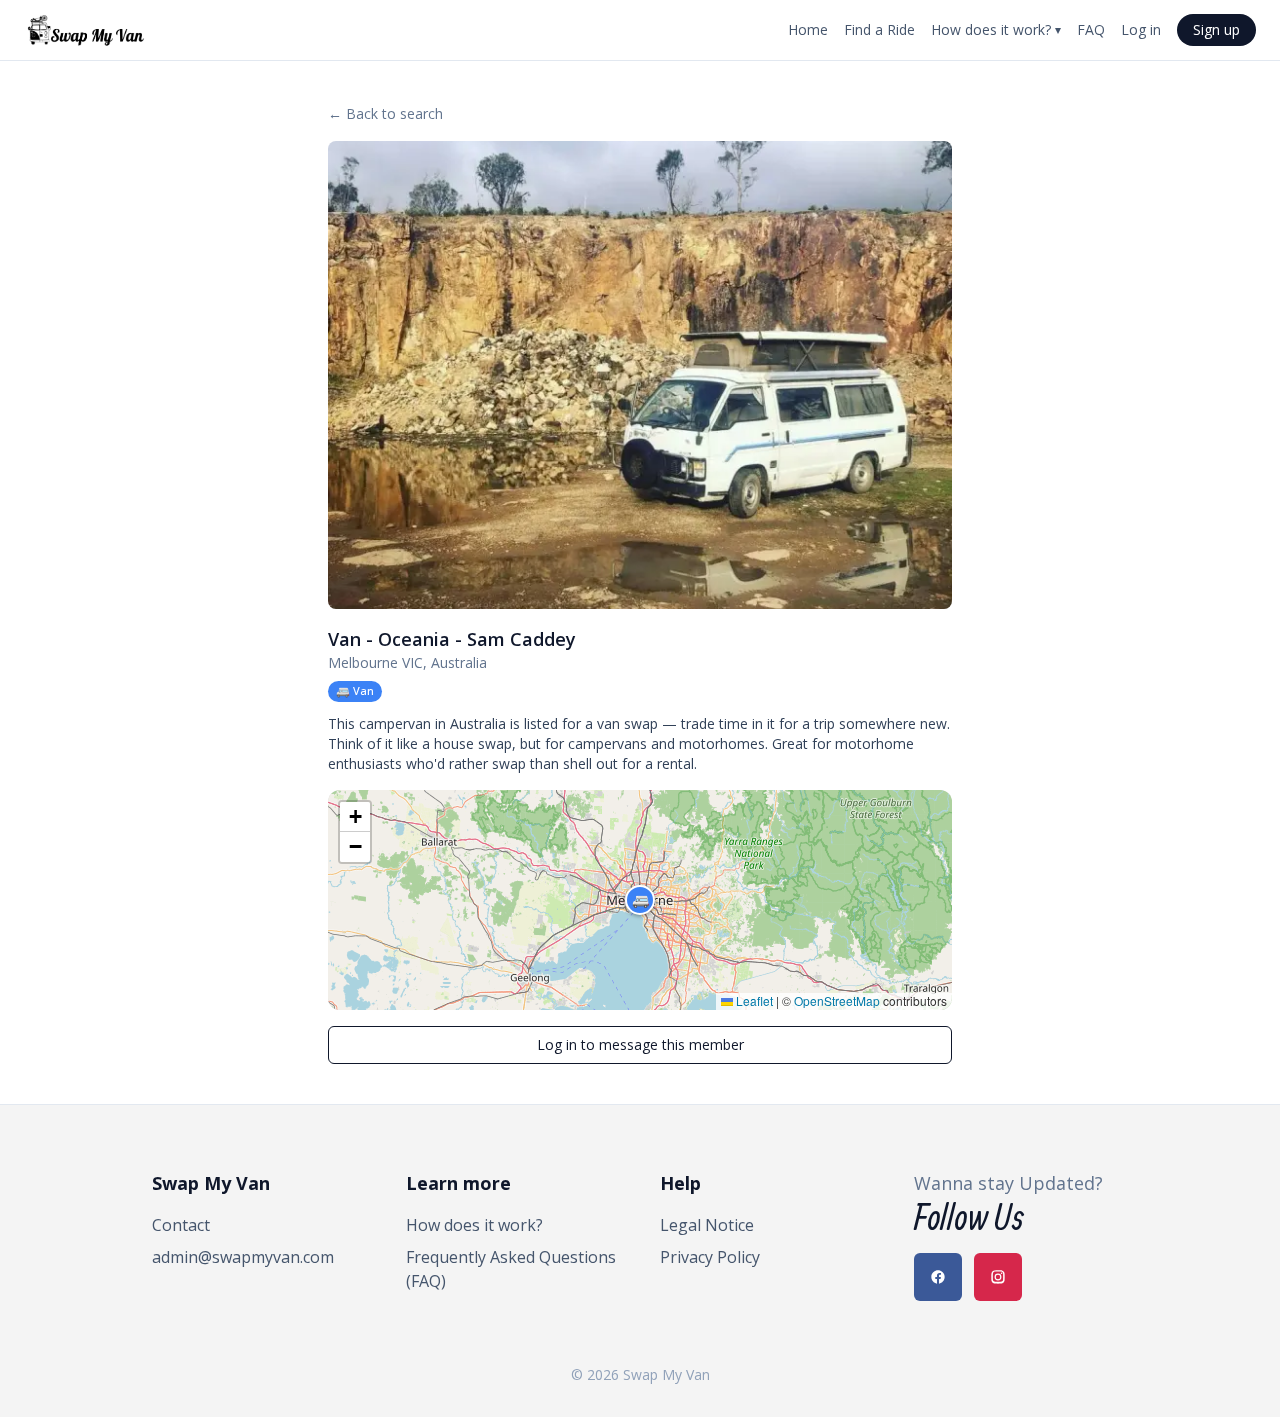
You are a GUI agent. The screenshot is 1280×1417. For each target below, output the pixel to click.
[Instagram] (998, 1277)
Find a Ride (879, 29)
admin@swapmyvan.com (243, 1257)
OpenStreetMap (837, 1000)
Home (808, 29)
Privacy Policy (710, 1257)
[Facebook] (938, 1277)
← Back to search (385, 113)
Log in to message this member (640, 1044)
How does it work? (996, 29)
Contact (181, 1225)
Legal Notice (707, 1225)
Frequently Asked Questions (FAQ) (511, 1269)
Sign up (1216, 29)
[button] (640, 900)
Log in (1141, 29)
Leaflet (753, 1000)
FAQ (1091, 29)
